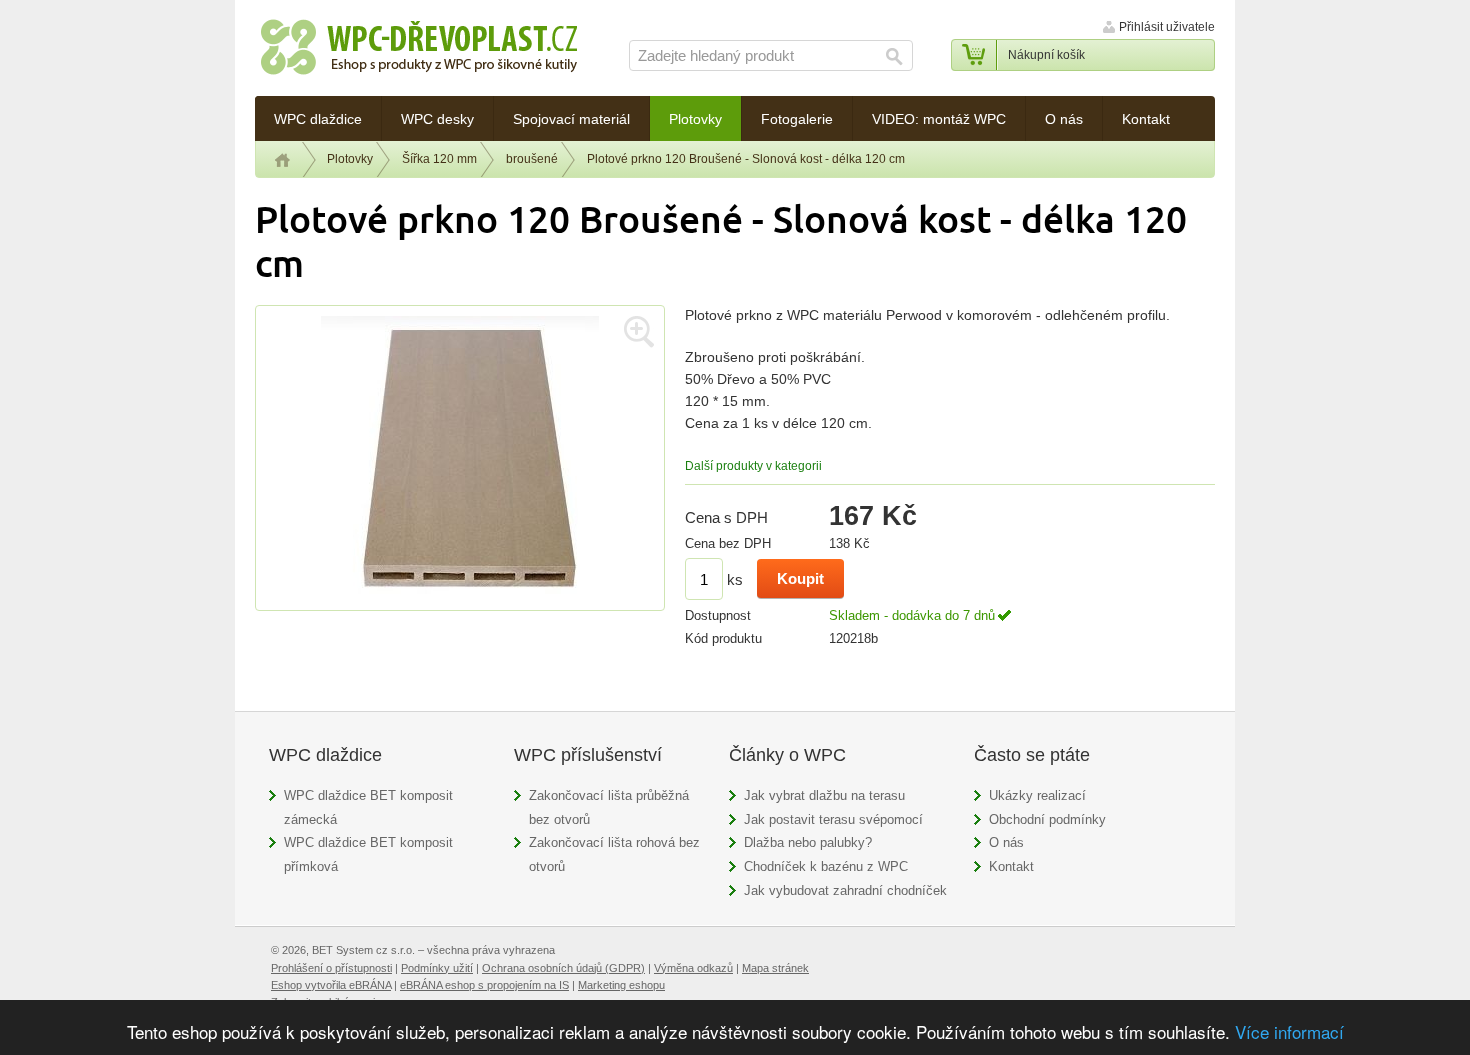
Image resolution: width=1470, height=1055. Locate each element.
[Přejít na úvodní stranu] (419, 50)
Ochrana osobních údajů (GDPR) (563, 968)
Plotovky (350, 159)
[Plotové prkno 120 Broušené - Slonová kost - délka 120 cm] (460, 599)
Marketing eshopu (621, 985)
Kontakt (1011, 866)
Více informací (1289, 1031)
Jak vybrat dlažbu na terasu (824, 795)
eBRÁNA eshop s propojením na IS (484, 985)
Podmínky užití (437, 968)
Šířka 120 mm (439, 159)
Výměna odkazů (693, 968)
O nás (1006, 842)
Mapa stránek (775, 968)
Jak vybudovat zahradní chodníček (845, 890)
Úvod (282, 160)
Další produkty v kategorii (753, 466)
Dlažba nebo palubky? (808, 842)
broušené (532, 159)
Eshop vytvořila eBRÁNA (331, 985)
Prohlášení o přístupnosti (331, 968)
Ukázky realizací (1037, 795)
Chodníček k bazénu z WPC (826, 866)
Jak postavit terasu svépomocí (833, 819)
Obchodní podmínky (1047, 819)
